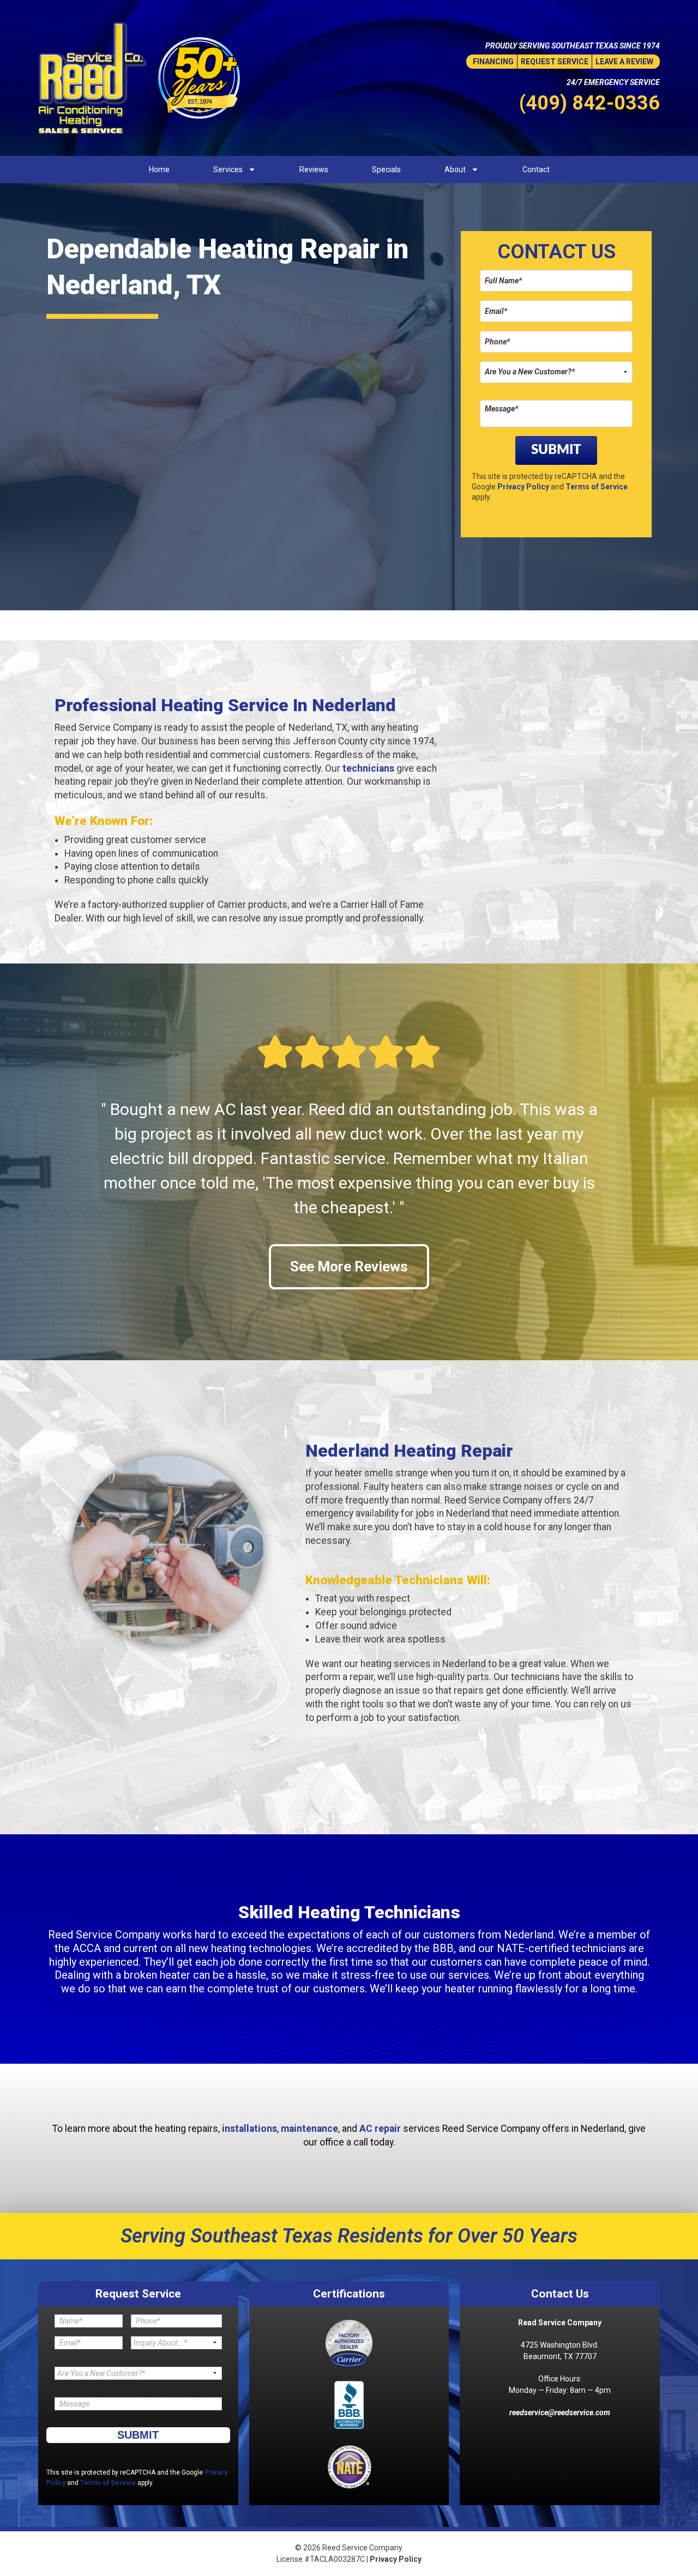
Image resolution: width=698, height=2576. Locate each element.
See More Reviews (349, 1266)
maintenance (309, 2129)
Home (159, 169)
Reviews (314, 169)
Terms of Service (597, 487)
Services (228, 169)
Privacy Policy (523, 487)
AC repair (380, 2129)
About (455, 169)
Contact (536, 169)
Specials (386, 169)
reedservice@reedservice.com (560, 2413)
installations (249, 2129)
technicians (368, 768)
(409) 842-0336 (589, 103)
